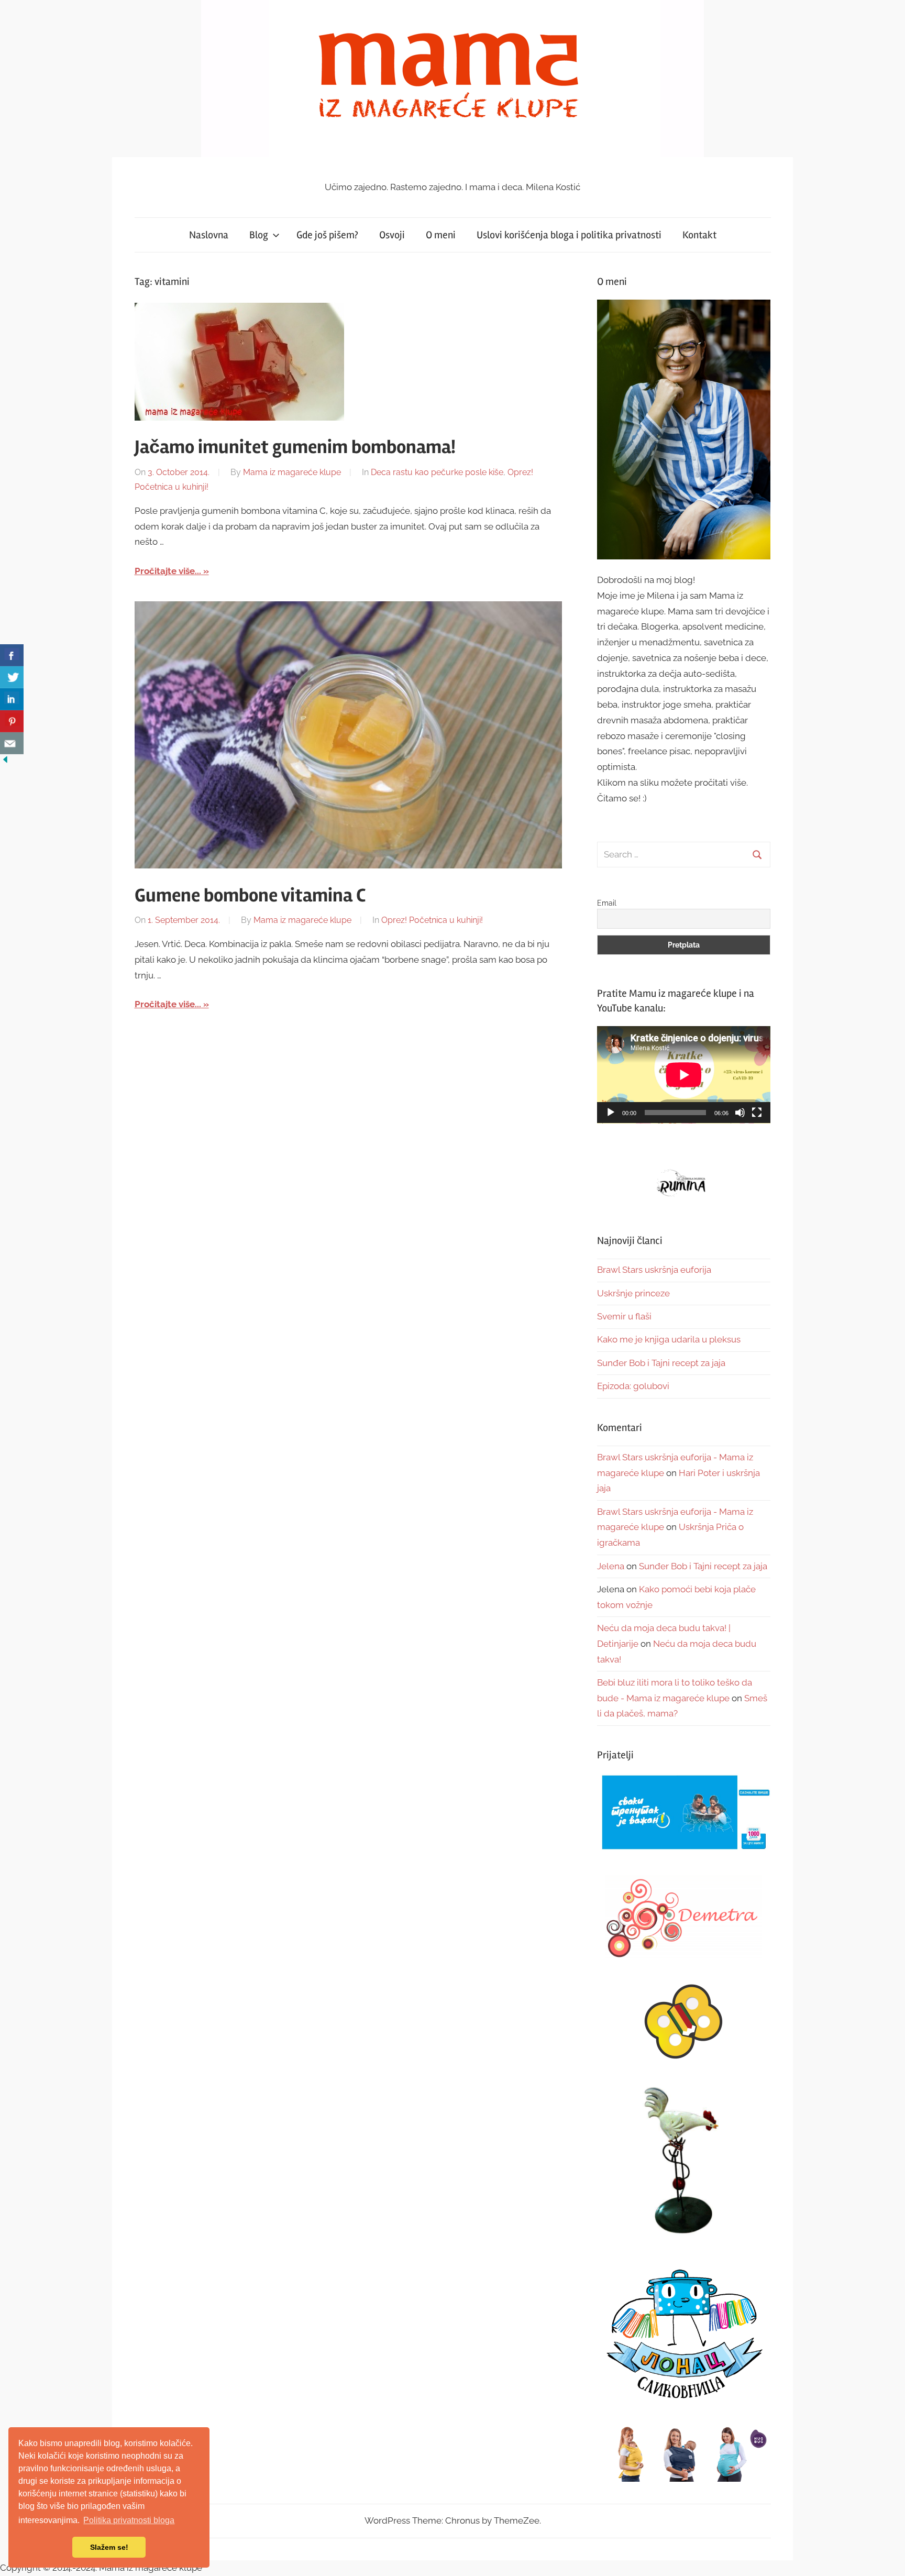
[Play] (611, 1113)
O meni (441, 235)
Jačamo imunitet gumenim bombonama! (295, 447)
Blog (259, 235)
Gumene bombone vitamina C (250, 896)
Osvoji (392, 235)
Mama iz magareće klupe (292, 472)
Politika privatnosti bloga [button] (129, 2520)
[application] (684, 1075)
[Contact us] (12, 743)
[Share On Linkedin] (12, 699)
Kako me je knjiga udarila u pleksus (669, 1339)
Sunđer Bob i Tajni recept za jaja (661, 1363)
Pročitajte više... (168, 571)
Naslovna (209, 235)
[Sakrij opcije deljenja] (5, 762)
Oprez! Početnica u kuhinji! (432, 920)
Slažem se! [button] (109, 2547)
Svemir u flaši (624, 1316)
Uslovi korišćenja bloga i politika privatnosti (569, 235)
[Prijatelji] (684, 1813)
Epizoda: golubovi (633, 1386)
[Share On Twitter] (12, 677)
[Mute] (740, 1113)
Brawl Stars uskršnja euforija (654, 1270)
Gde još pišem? (327, 235)
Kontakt (699, 235)
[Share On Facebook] (12, 655)
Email (607, 903)
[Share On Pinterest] (12, 721)
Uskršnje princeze (633, 1293)
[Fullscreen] (757, 1113)
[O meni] (684, 429)
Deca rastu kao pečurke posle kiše (437, 472)
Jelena (611, 1566)
